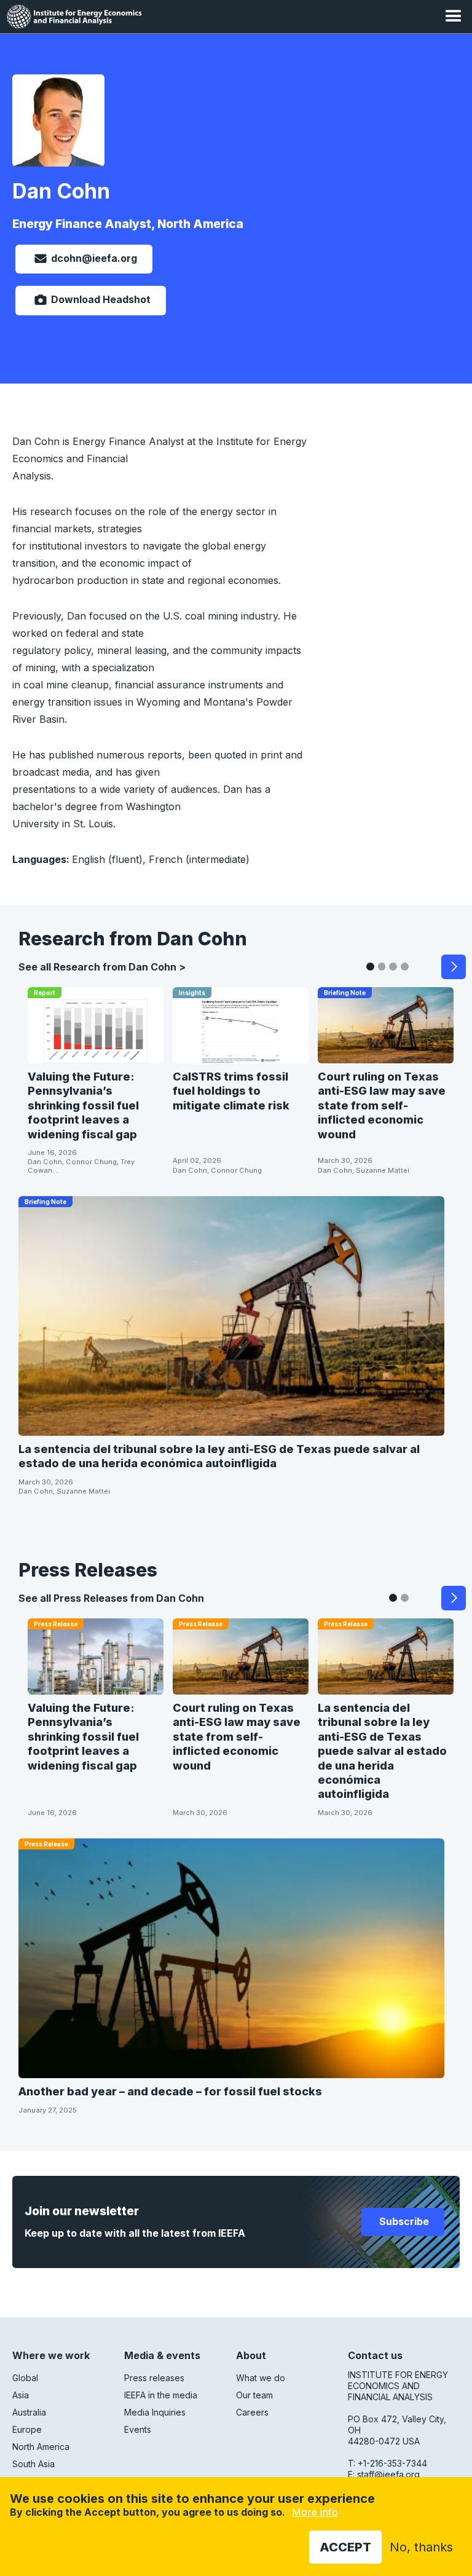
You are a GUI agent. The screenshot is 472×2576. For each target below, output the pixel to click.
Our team (254, 2395)
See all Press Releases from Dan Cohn (111, 1598)
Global (25, 2378)
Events (138, 2429)
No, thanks (421, 2547)
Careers (252, 2412)
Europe (27, 2429)
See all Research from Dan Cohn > (102, 967)
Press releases (154, 2378)
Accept (345, 2547)
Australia (29, 2412)
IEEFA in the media (161, 2395)
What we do (261, 2378)
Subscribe (403, 2221)
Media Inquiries (155, 2412)
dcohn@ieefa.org (94, 258)
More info (315, 2512)
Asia (21, 2395)
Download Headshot (100, 299)
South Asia (33, 2464)
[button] (454, 17)
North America (41, 2447)
